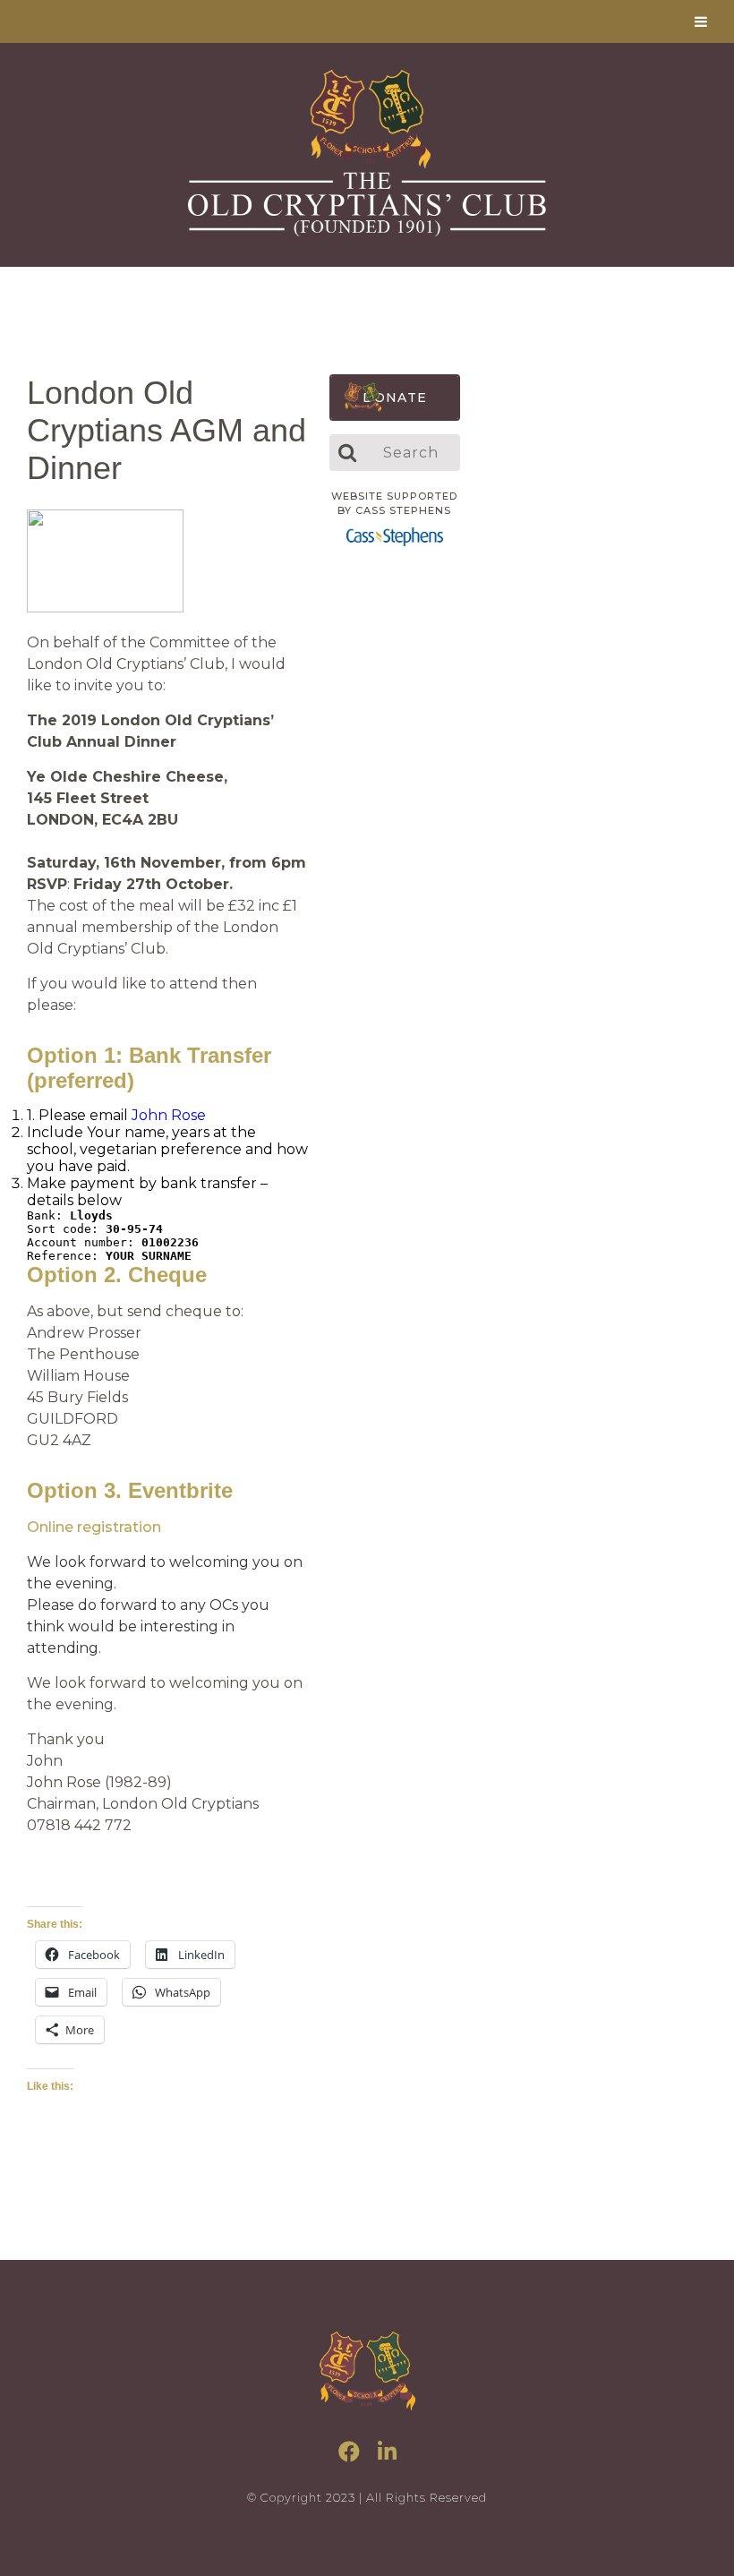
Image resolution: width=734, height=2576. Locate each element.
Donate (395, 398)
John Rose (169, 1115)
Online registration (94, 1527)
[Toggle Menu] (701, 21)
